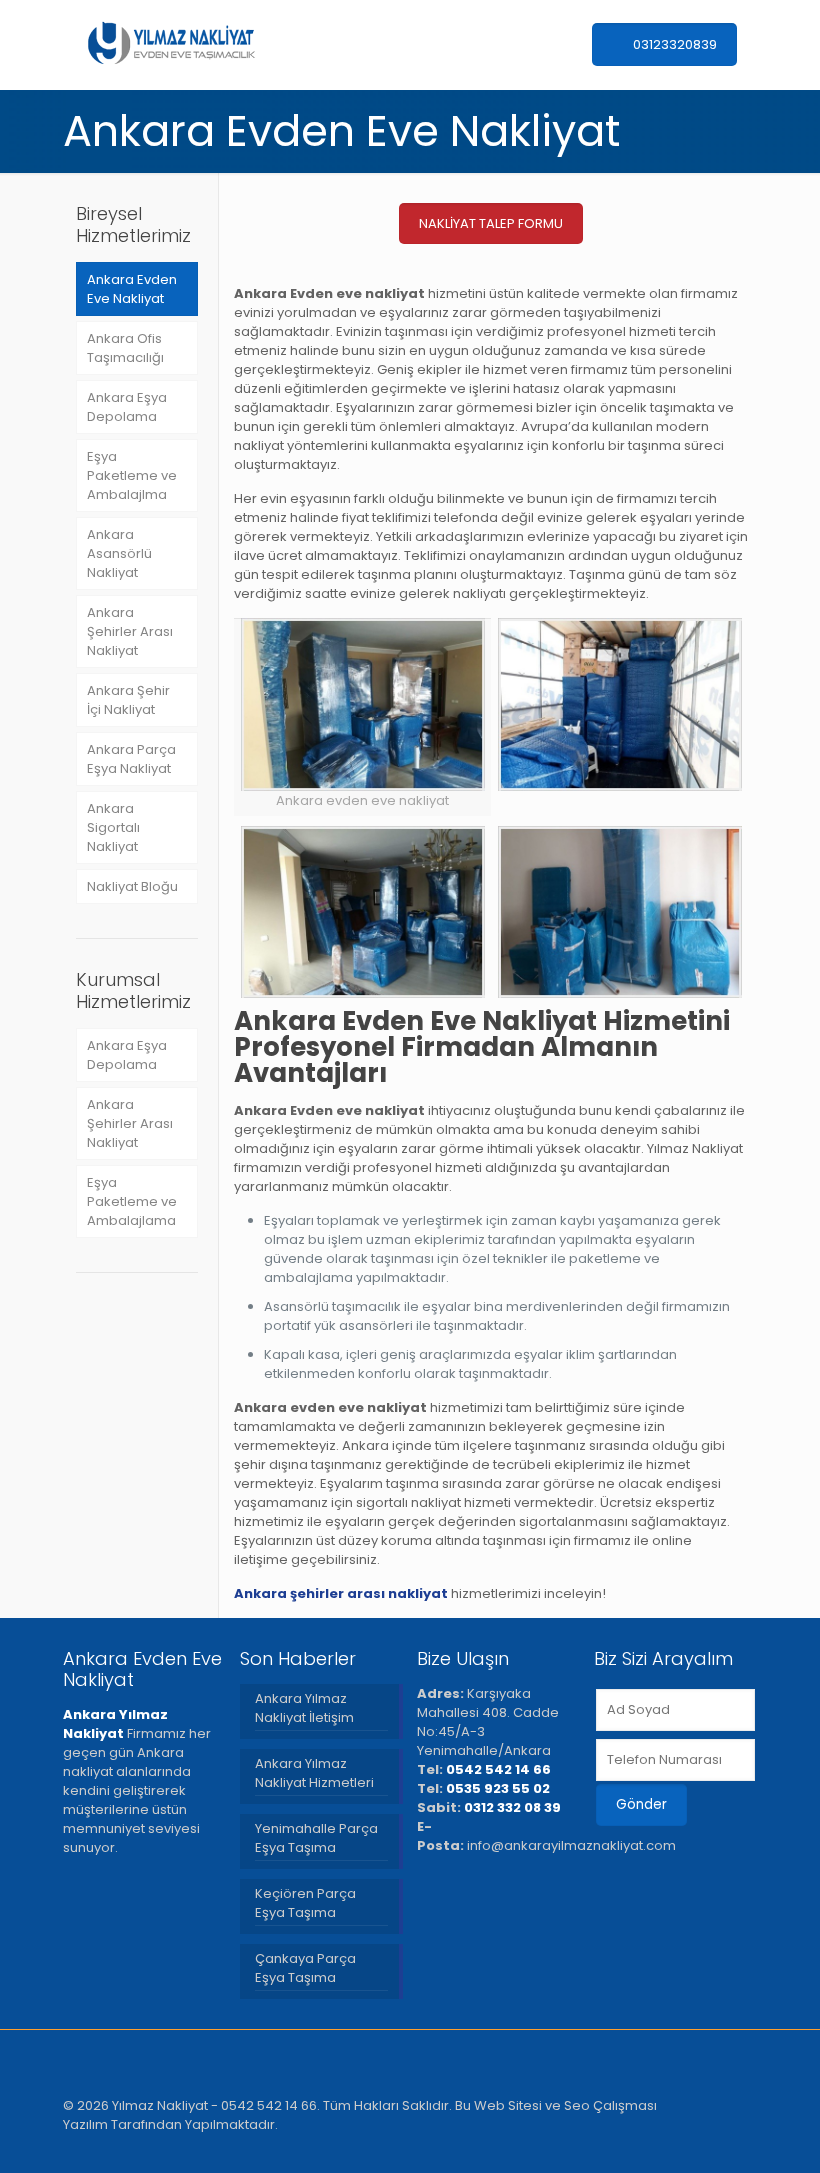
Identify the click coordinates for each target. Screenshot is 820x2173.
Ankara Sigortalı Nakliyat (113, 827)
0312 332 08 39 (512, 1807)
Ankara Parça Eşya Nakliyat (131, 759)
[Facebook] (618, 2142)
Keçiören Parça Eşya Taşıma (305, 1903)
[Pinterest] (726, 2142)
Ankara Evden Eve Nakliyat (132, 289)
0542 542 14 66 (498, 1769)
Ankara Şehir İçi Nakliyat (128, 700)
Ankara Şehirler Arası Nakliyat (130, 631)
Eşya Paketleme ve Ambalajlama (132, 1201)
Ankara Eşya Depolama (127, 407)
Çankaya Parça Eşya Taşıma (305, 1968)
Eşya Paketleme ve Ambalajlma (132, 475)
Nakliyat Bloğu (132, 886)
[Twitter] (645, 2142)
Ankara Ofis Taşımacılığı (125, 348)
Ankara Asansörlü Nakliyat (119, 553)
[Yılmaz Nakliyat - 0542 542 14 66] (170, 45)
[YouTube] (699, 2142)
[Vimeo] (672, 2142)
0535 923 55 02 (498, 1788)
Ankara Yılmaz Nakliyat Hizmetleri (314, 1773)
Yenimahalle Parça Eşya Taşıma (316, 1838)
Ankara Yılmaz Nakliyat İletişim (304, 1708)
